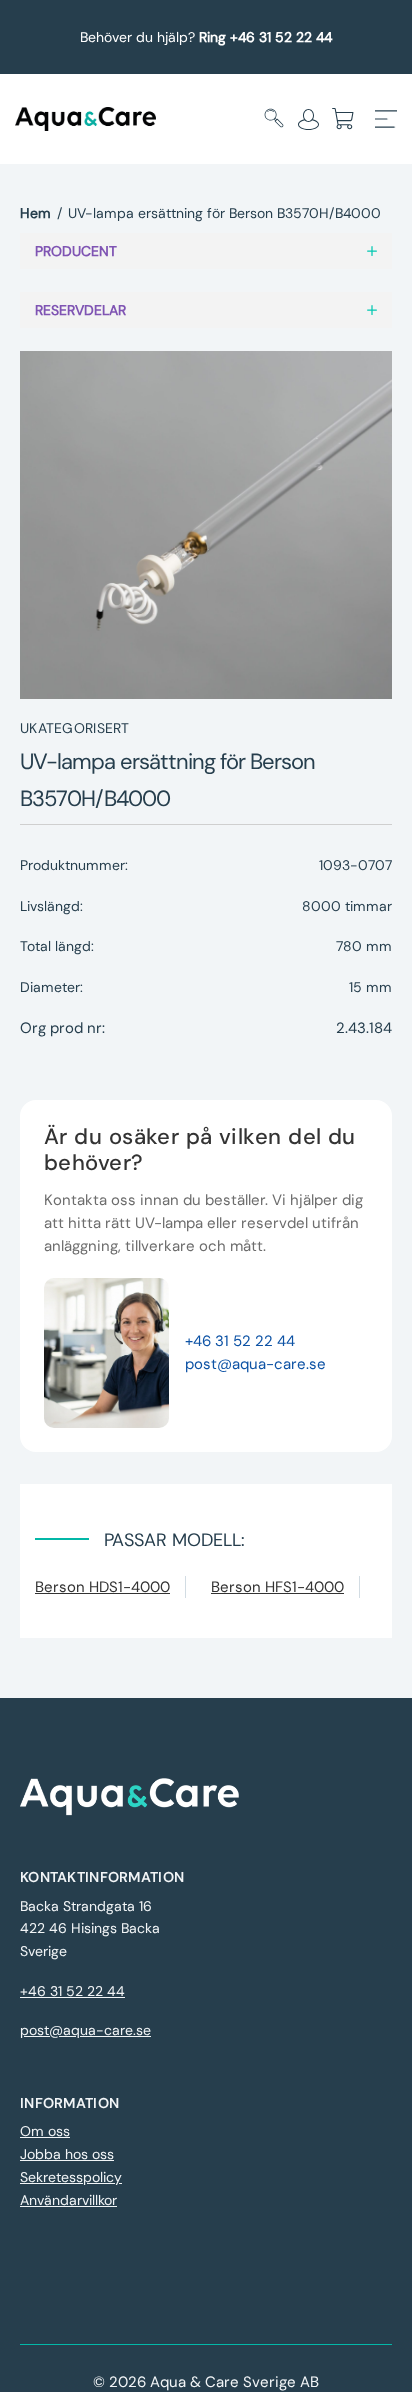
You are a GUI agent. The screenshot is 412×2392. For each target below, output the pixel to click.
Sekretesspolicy (71, 2177)
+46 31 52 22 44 (240, 1341)
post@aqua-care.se (255, 1364)
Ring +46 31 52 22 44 (265, 37)
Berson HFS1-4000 (277, 1587)
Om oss (45, 2131)
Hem (35, 213)
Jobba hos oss (67, 2154)
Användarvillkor (68, 2200)
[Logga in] (308, 119)
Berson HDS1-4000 (102, 1587)
